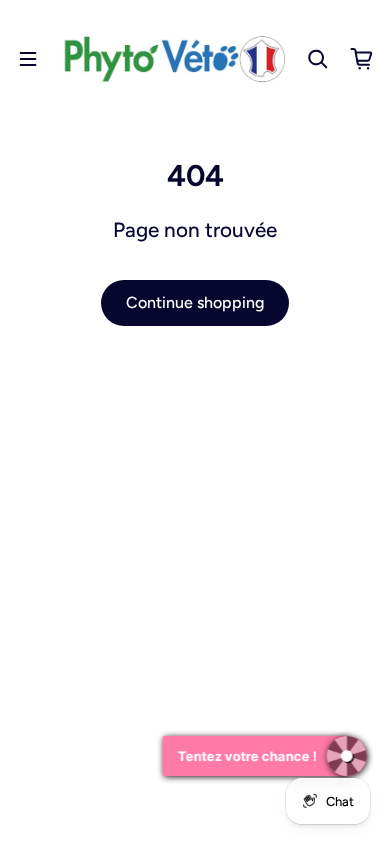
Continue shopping (195, 302)
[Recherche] (318, 59)
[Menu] (28, 59)
